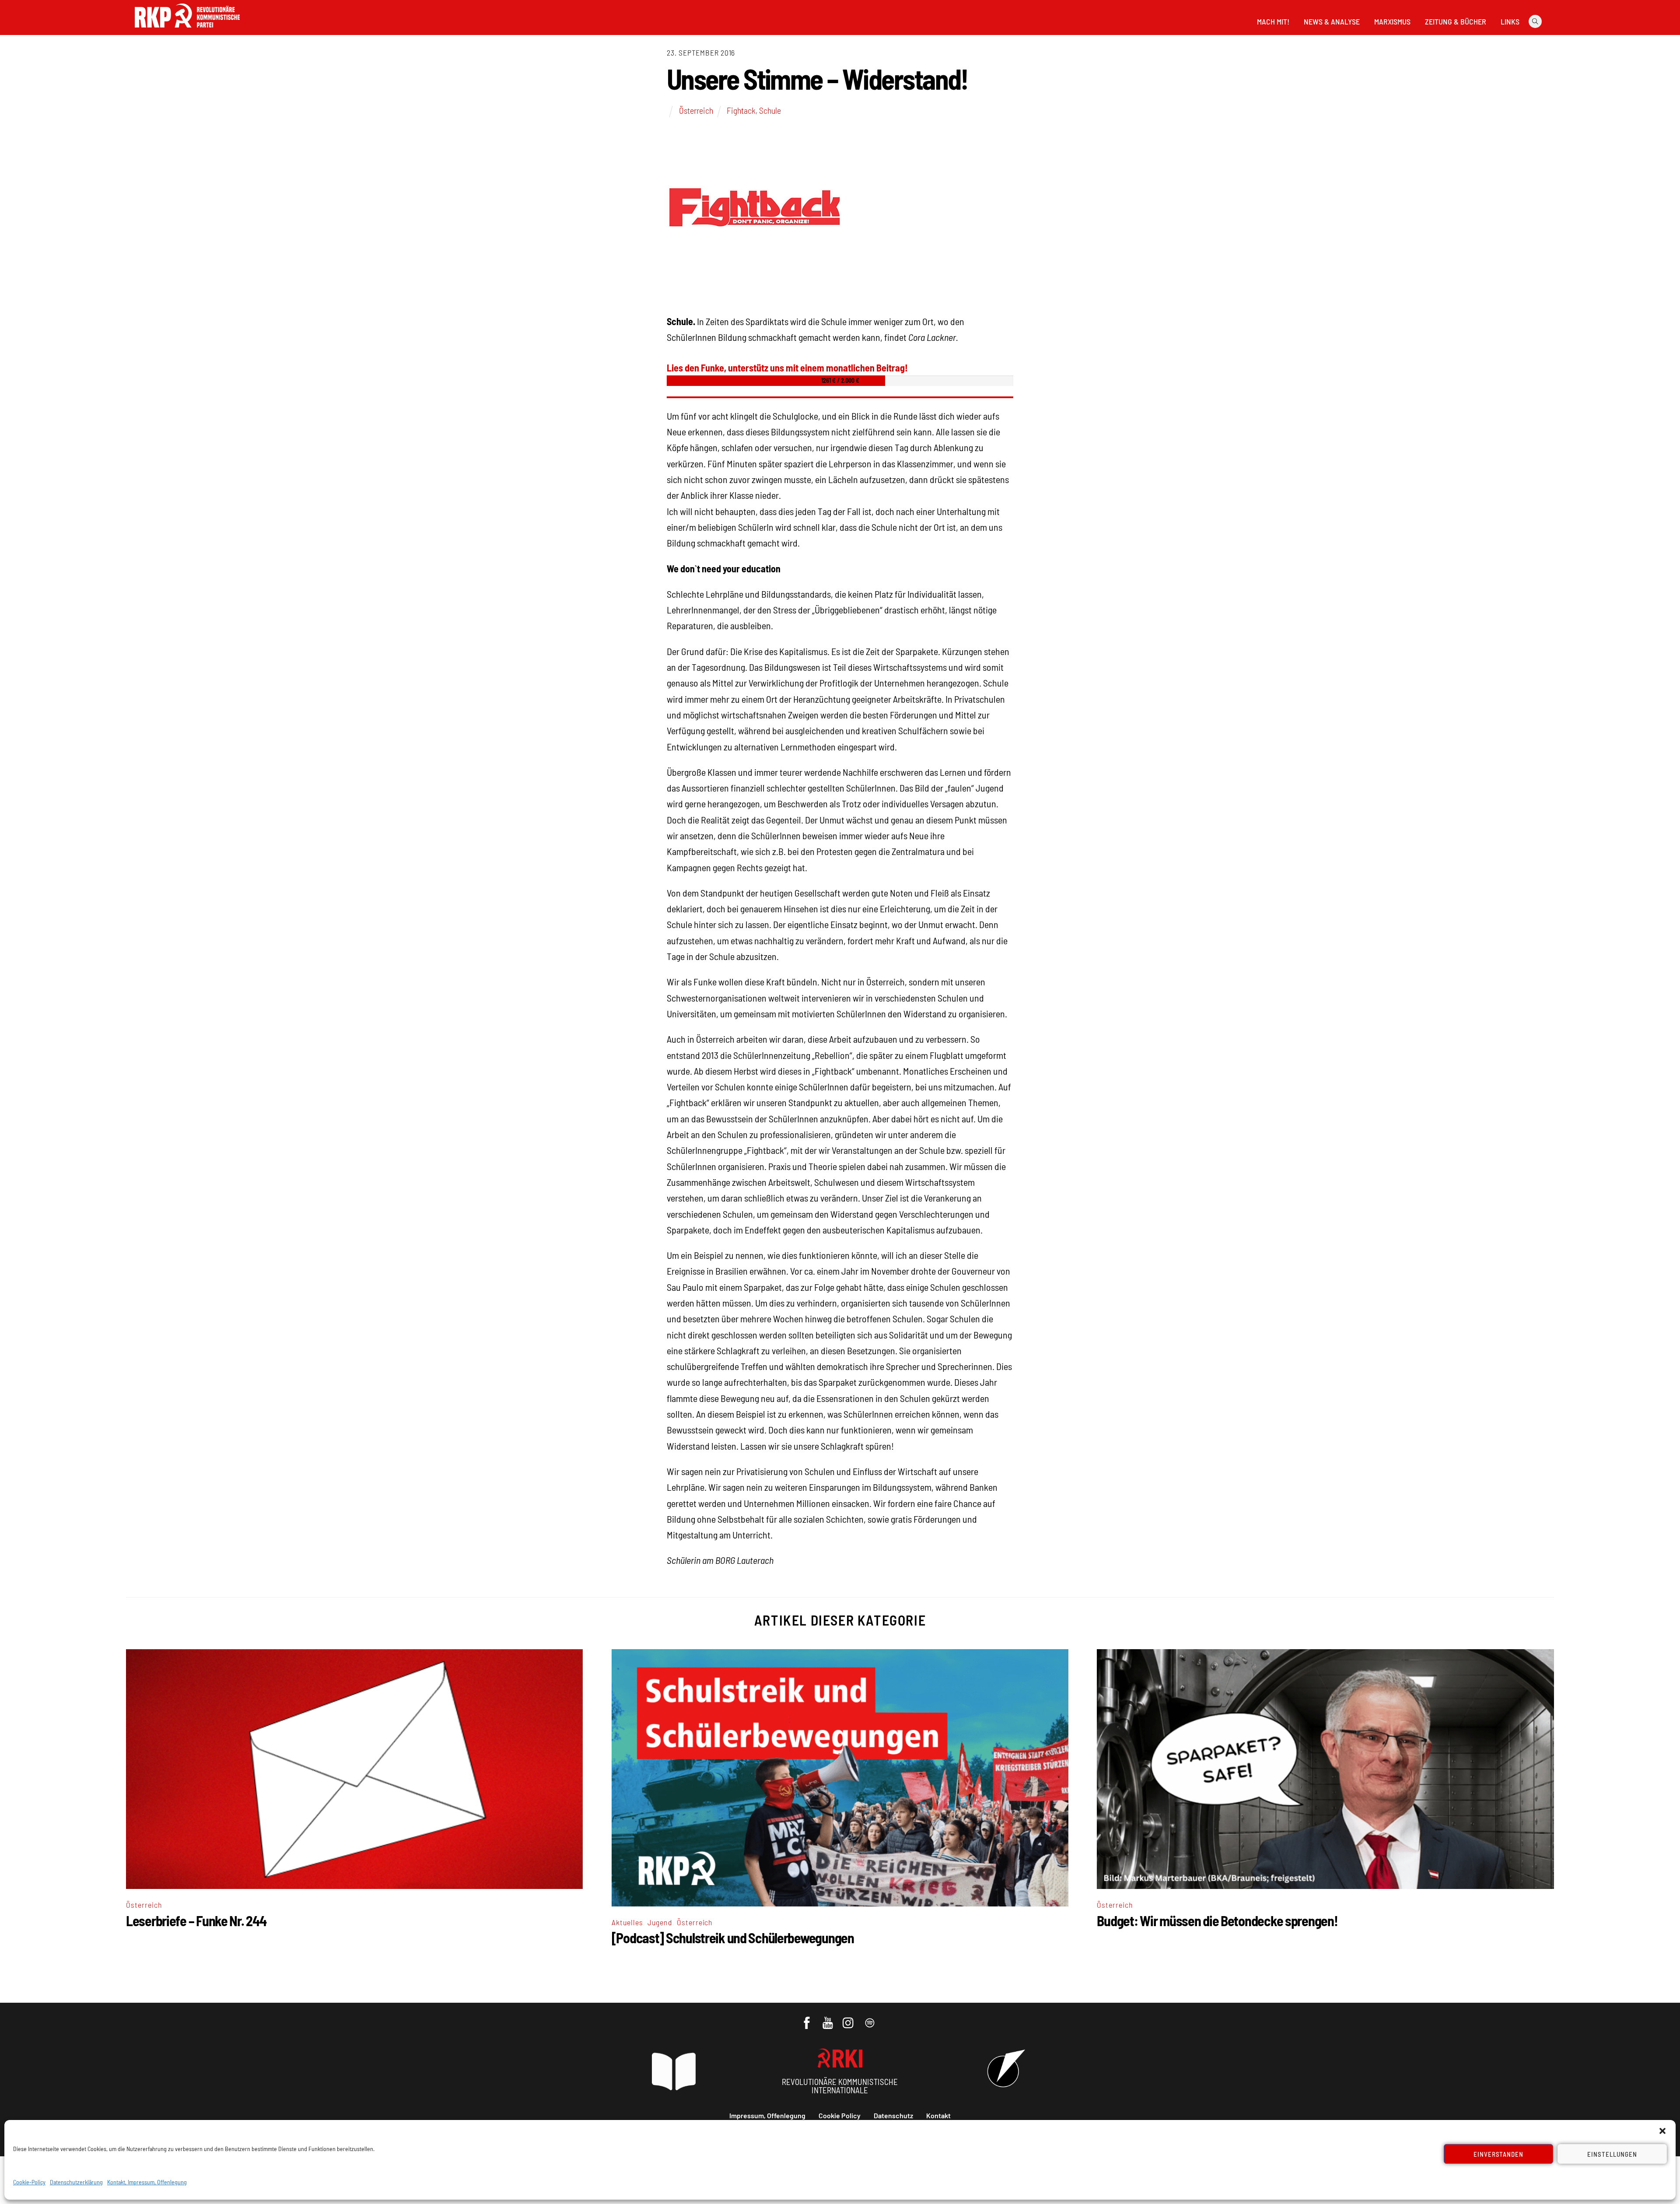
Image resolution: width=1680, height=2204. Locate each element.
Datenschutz (893, 2115)
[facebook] (807, 2018)
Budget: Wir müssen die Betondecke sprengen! (1217, 1920)
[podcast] (870, 2018)
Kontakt (938, 2115)
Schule (770, 110)
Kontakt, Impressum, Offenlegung (147, 2182)
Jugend (660, 1922)
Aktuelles (627, 1922)
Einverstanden (1499, 2154)
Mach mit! (1273, 21)
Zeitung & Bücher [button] (1456, 21)
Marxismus (1392, 21)
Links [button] (1510, 21)
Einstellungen (1612, 2154)
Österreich (696, 110)
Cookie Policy (840, 2115)
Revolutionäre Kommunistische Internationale (840, 2086)
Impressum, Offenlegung (767, 2115)
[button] (1662, 2131)
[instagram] (849, 2018)
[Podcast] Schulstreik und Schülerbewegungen (733, 1938)
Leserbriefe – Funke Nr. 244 (196, 1920)
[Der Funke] (187, 30)
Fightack (741, 110)
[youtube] (828, 2018)
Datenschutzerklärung (76, 2182)
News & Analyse (1332, 21)
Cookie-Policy (29, 2182)
